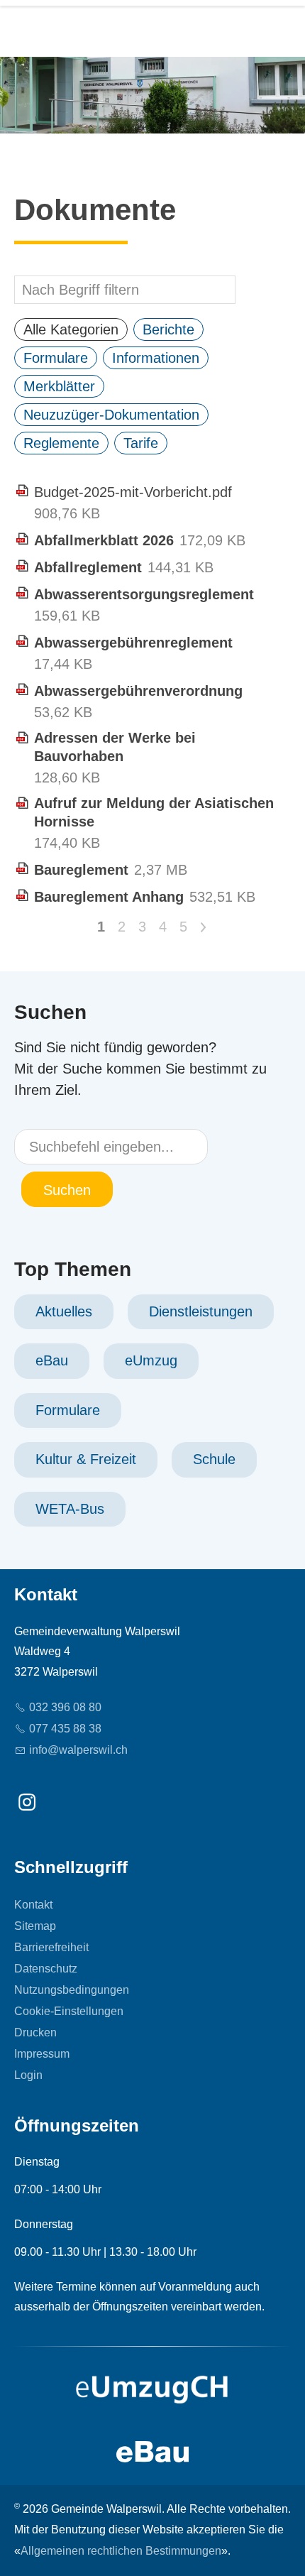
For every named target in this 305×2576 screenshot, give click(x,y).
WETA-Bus (70, 1509)
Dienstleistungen (201, 1311)
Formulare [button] (56, 358)
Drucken (35, 2032)
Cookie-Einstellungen (69, 2011)
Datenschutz (46, 1969)
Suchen (67, 1190)
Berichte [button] (168, 329)
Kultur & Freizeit (86, 1459)
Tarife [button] (141, 443)
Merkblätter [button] (59, 386)
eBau (52, 1360)
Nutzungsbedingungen (72, 1990)
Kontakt (33, 1905)
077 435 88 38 (65, 1729)
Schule (214, 1459)
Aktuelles (64, 1311)
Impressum (42, 2054)
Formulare (68, 1410)
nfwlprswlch (80, 1750)
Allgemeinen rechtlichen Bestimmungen (121, 2551)
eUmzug (151, 1360)
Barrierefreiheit (51, 1947)
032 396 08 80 (65, 1707)
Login (28, 2075)
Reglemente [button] (61, 443)
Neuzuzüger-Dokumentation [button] (111, 415)
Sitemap (35, 1926)
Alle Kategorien (71, 329)
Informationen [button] (156, 358)
